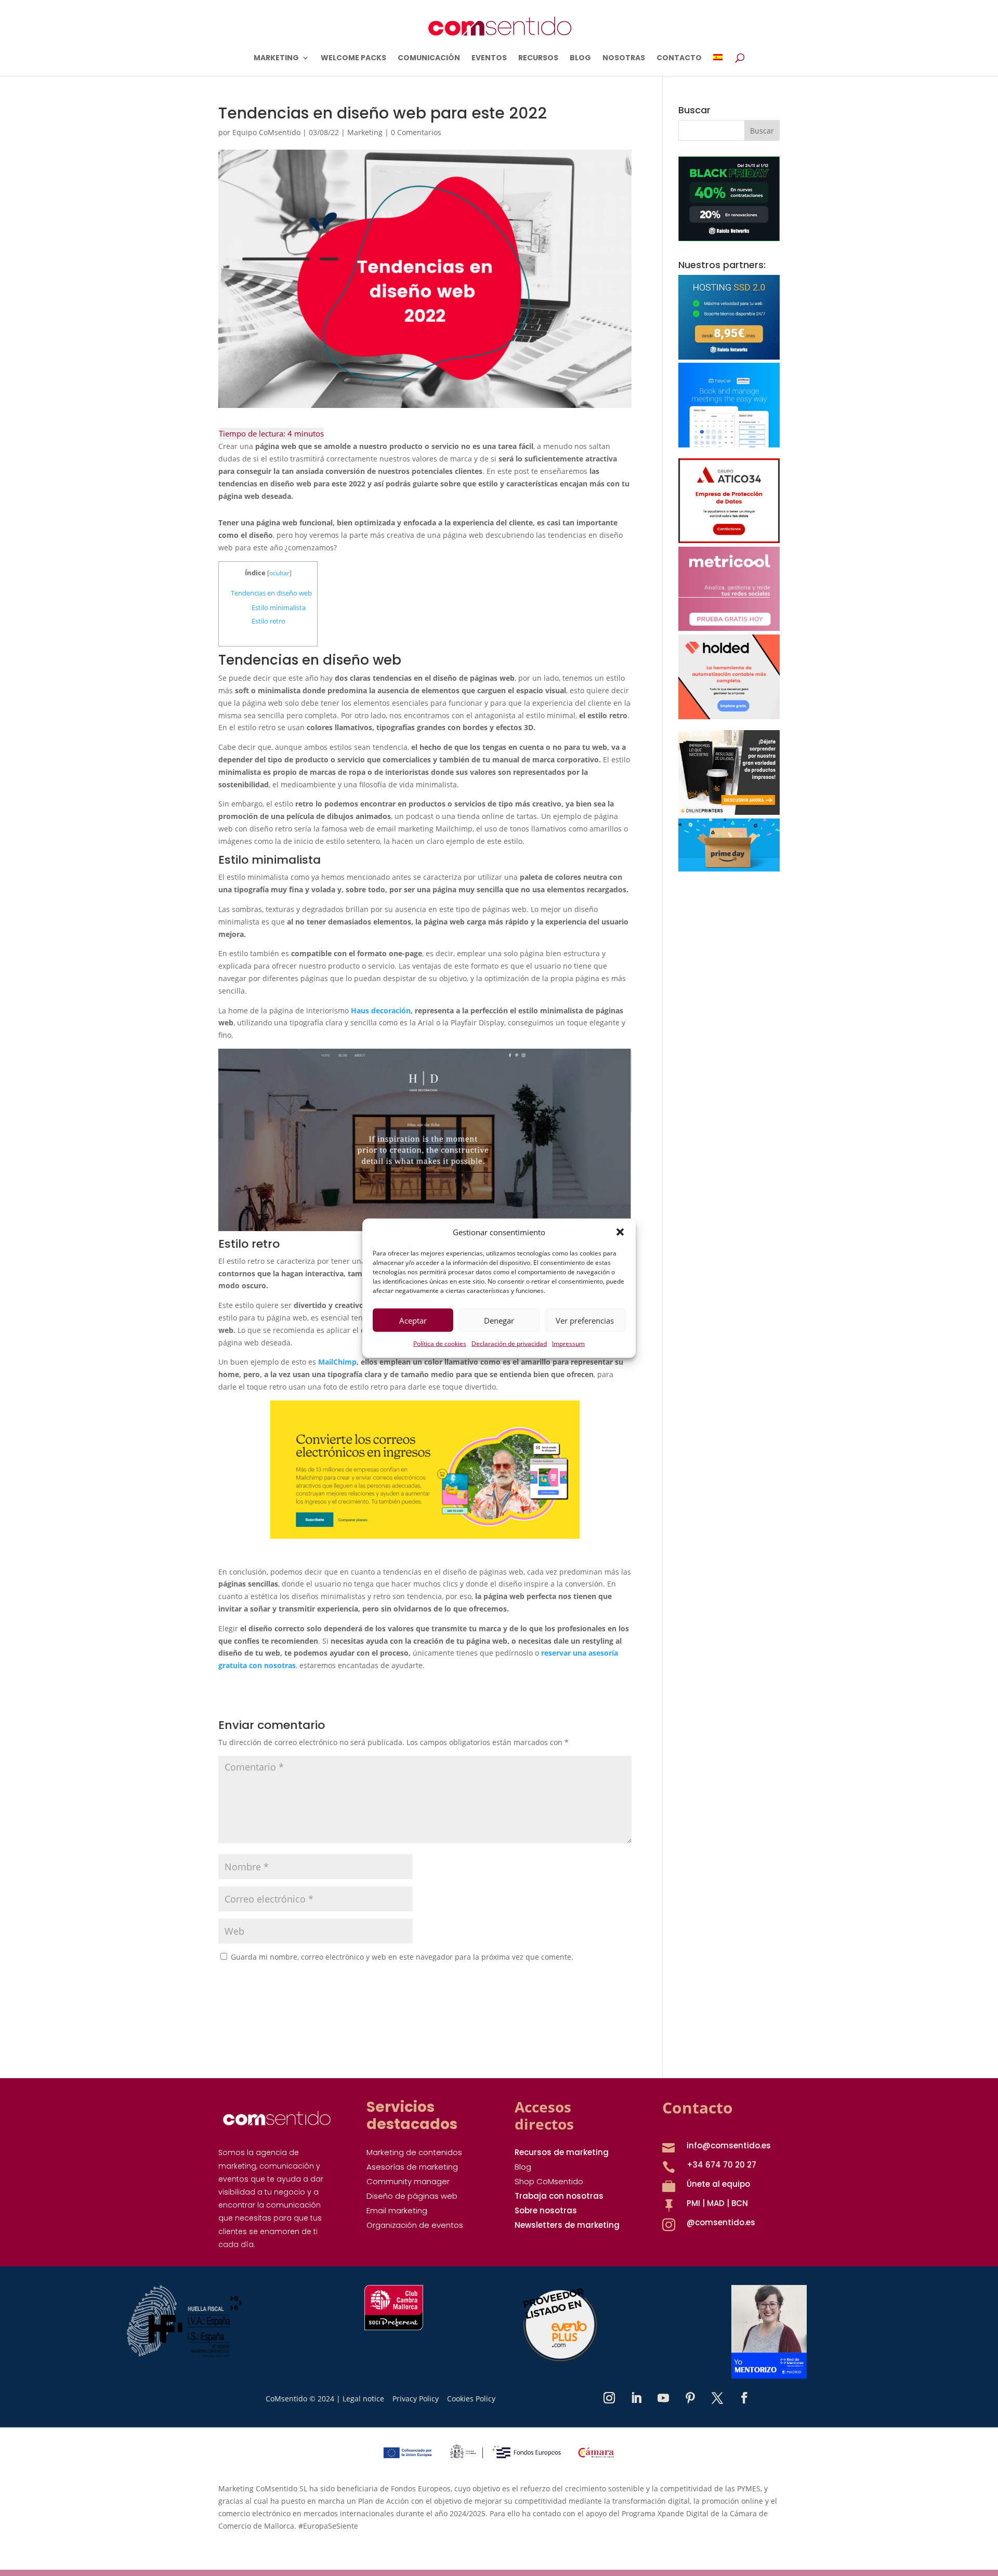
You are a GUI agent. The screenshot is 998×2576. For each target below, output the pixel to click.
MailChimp (337, 1362)
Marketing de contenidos (414, 2152)
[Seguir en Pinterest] (690, 2398)
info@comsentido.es (729, 2145)
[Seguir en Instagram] (609, 2398)
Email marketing (397, 2210)
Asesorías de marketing (412, 2167)
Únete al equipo (718, 2184)
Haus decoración (381, 1010)
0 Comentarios (416, 132)
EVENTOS (489, 58)
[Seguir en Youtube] (663, 2398)
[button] (620, 1232)
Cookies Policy (471, 2399)
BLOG (580, 58)
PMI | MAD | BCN (717, 2203)
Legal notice (363, 2399)
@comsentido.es (721, 2222)
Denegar (499, 1320)
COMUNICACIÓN (429, 58)
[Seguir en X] (717, 2398)
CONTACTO (679, 58)
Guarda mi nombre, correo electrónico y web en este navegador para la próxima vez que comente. (402, 1957)
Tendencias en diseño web (271, 593)
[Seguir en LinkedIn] (636, 2398)
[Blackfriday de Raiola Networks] (729, 238)
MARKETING (276, 58)
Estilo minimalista (279, 607)
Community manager (408, 2181)
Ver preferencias (585, 1320)
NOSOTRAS (624, 58)
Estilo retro (268, 621)
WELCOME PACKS (353, 58)
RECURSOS (538, 58)
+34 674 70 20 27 (721, 2165)
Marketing (365, 132)
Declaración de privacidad (509, 1344)
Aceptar (413, 1320)
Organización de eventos (415, 2225)
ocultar (279, 573)
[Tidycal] (729, 445)
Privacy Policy (416, 2399)
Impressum (568, 1344)
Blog (523, 2167)
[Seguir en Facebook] (744, 2398)
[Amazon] (729, 869)
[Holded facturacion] (729, 716)
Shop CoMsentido (549, 2181)
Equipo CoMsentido (266, 132)
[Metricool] (729, 628)
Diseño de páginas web (412, 2196)
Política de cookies (440, 1344)
